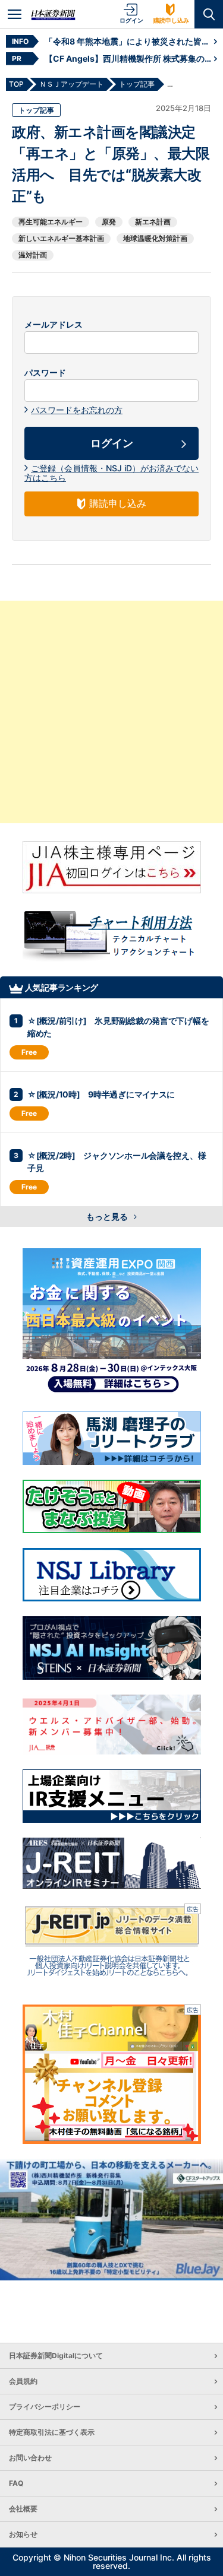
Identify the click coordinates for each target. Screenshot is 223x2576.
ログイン (131, 20)
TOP (16, 84)
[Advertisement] (111, 712)
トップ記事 (36, 110)
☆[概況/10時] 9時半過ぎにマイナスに (101, 1094)
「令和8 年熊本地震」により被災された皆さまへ (129, 41)
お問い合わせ (30, 2458)
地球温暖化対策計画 (155, 238)
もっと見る (108, 1216)
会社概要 (23, 2509)
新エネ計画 (153, 222)
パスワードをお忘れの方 (77, 410)
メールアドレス (54, 325)
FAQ (16, 2483)
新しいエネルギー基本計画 (61, 238)
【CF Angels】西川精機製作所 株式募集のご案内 (129, 58)
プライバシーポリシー (45, 2407)
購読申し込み (171, 20)
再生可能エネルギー (51, 222)
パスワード (45, 373)
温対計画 (33, 255)
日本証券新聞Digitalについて (56, 2355)
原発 (109, 222)
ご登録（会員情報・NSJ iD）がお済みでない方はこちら (111, 473)
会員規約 (23, 2381)
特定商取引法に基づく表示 (52, 2432)
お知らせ (23, 2534)
